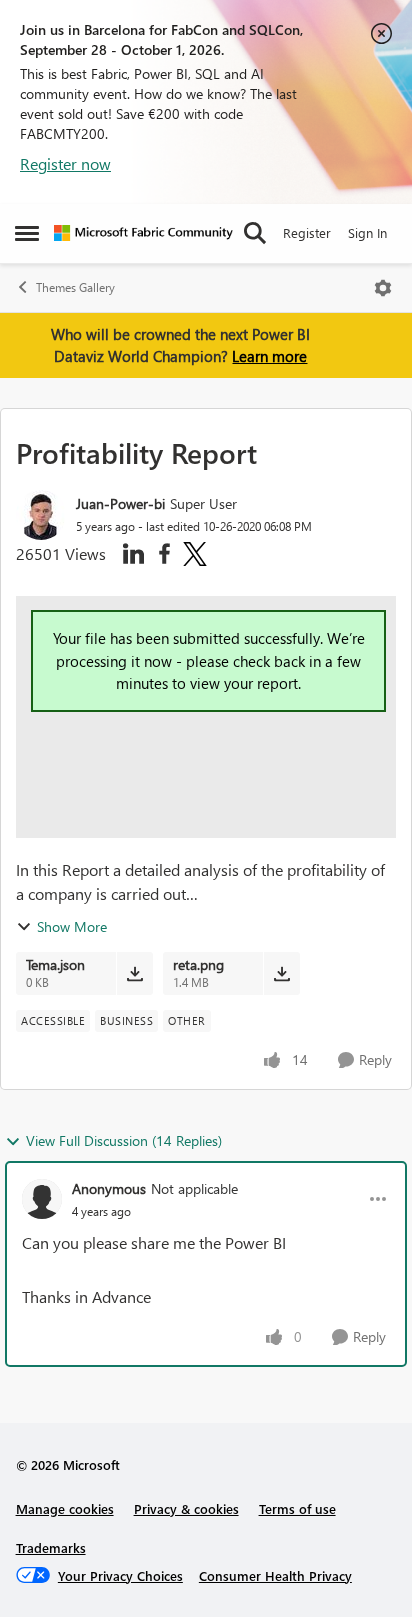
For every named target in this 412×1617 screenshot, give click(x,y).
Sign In (367, 232)
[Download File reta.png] (281, 973)
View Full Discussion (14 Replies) (124, 1140)
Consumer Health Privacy (275, 1575)
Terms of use (297, 1508)
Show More (72, 926)
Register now (65, 163)
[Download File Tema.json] (134, 973)
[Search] (255, 233)
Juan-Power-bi (120, 503)
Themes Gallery (75, 287)
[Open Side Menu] (27, 233)
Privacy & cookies (186, 1508)
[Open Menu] (383, 288)
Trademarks (51, 1547)
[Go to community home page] (143, 233)
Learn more (269, 356)
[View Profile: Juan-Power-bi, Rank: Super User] (41, 515)
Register (307, 232)
